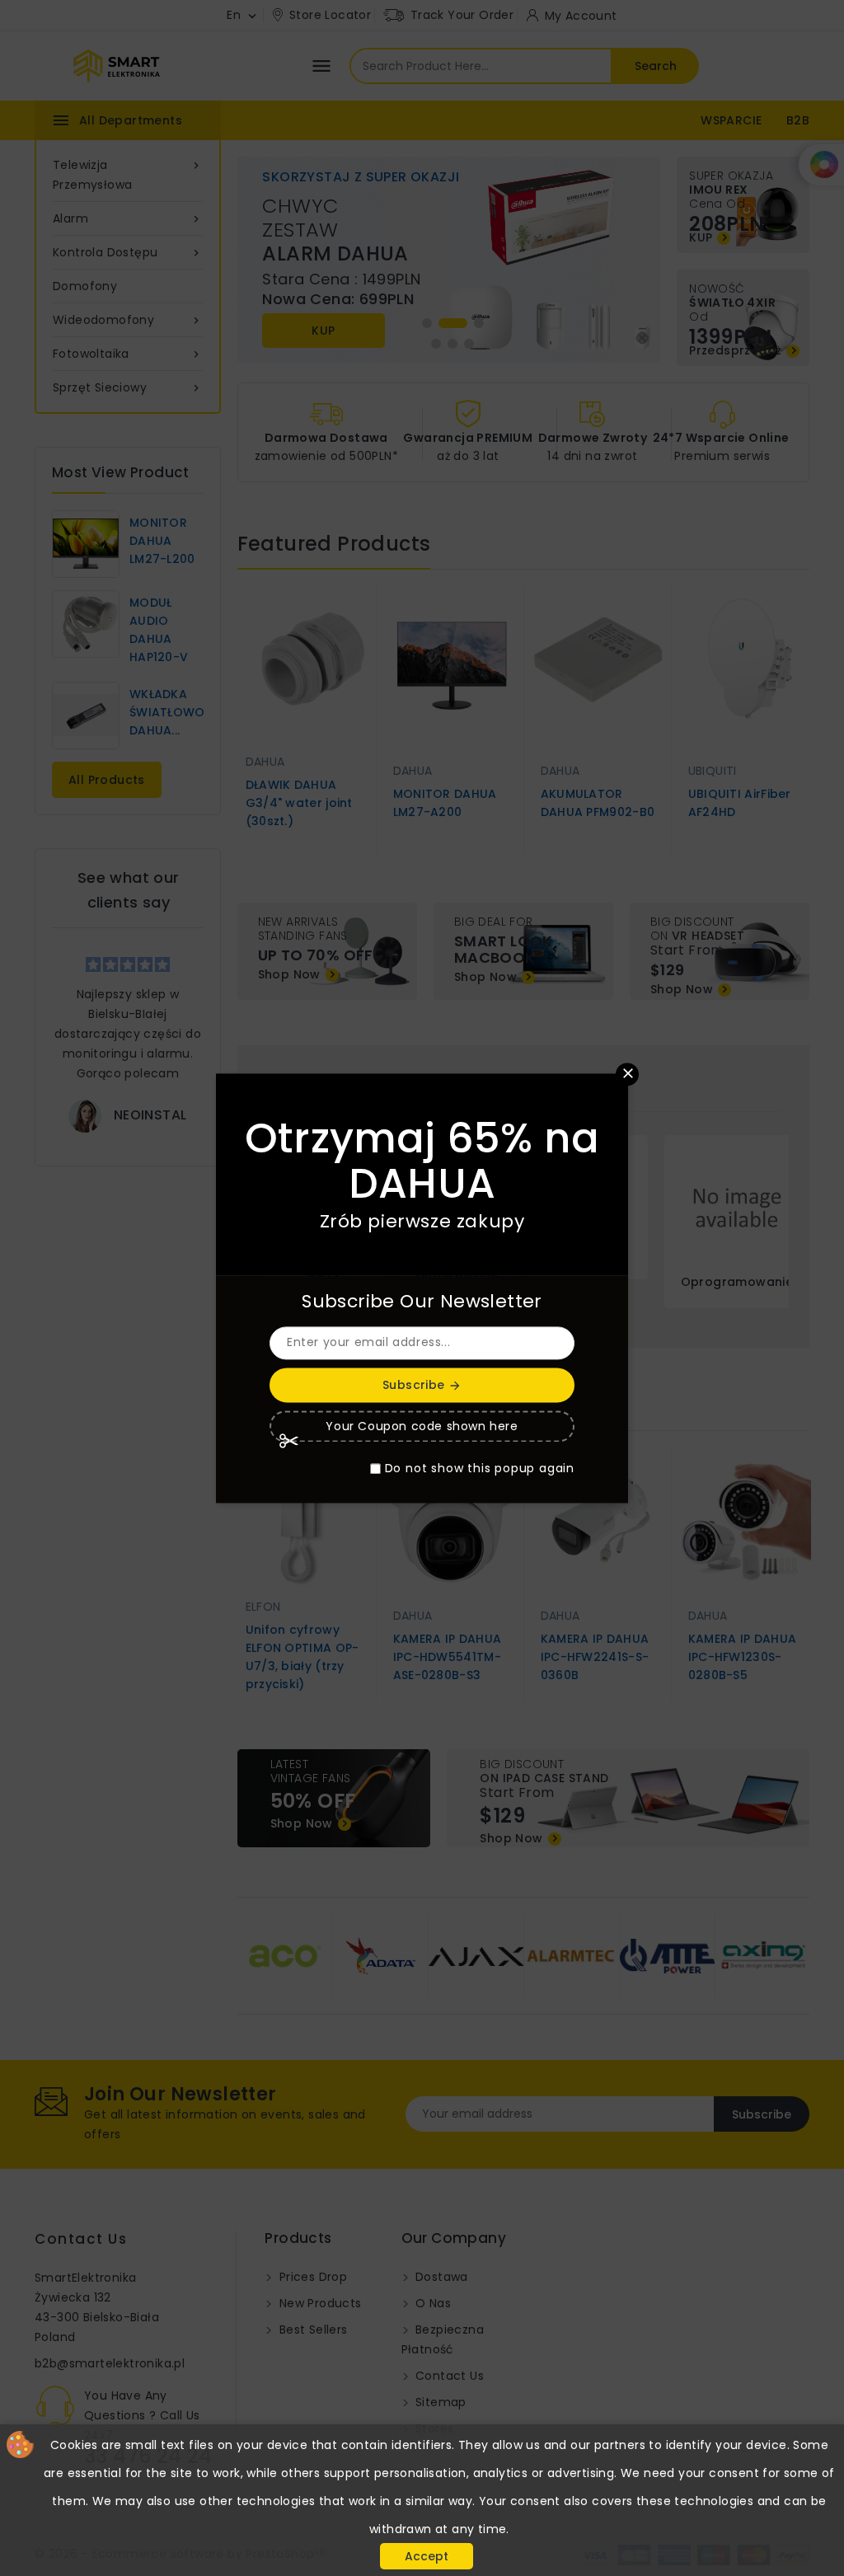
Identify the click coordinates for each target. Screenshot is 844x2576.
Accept (427, 2556)
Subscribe (422, 1385)
